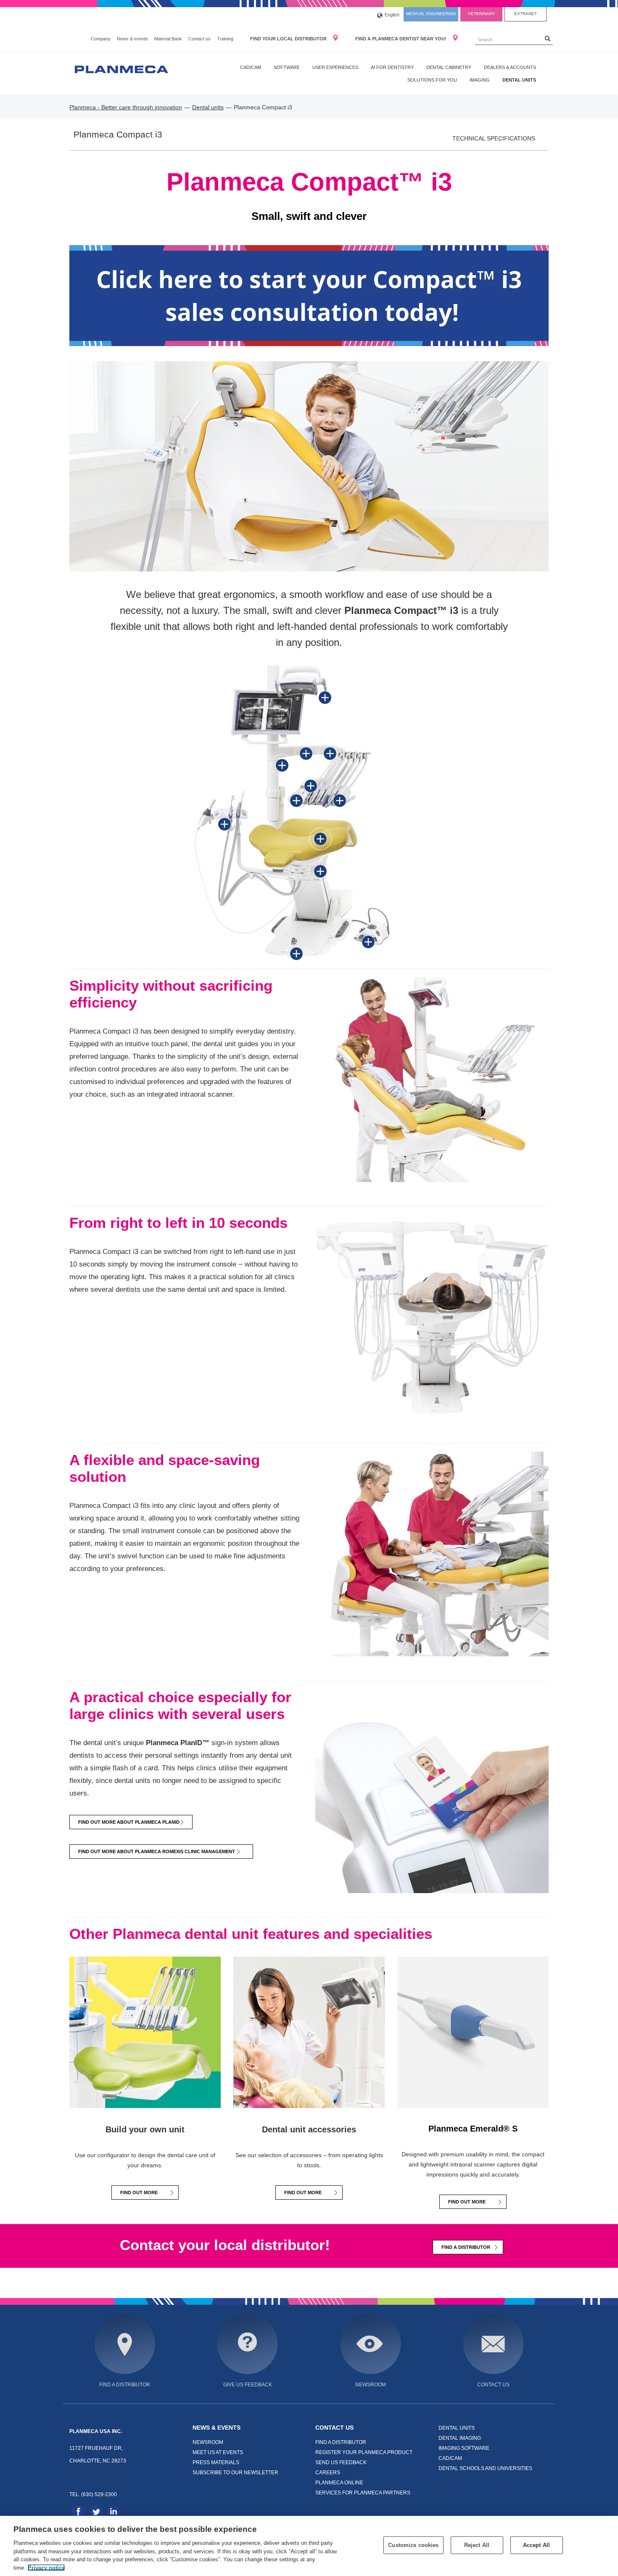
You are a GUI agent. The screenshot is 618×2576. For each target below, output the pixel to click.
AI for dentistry (392, 67)
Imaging (480, 80)
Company (101, 39)
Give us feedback (248, 2384)
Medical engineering (431, 14)
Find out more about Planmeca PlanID (129, 1822)
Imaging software (464, 2448)
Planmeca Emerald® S (473, 2129)
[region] (309, 2546)
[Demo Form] (309, 295)
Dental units (519, 80)
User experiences (335, 67)
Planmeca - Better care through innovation (126, 107)
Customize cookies (413, 2545)
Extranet (526, 14)
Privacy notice (46, 2567)
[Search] (548, 38)
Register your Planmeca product (364, 2452)
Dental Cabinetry (449, 67)
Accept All (536, 2545)
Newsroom (371, 2384)
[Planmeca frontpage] (121, 69)
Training (225, 39)
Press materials (216, 2462)
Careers (328, 2472)
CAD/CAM (251, 67)
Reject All (477, 2545)
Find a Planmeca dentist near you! (401, 39)
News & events (132, 39)
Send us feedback (341, 2462)
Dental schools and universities (485, 2468)
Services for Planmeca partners (363, 2493)
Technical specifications (494, 138)
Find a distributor (466, 2247)
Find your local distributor (289, 39)
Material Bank (168, 39)
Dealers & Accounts (510, 67)
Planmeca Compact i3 (118, 135)
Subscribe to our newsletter (235, 2472)
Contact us (199, 39)
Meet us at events (218, 2452)
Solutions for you (432, 80)
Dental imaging (460, 2438)
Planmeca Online (339, 2482)
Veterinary (482, 14)
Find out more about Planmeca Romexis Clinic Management (159, 1851)
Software (287, 67)
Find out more (139, 2193)
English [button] (392, 15)
